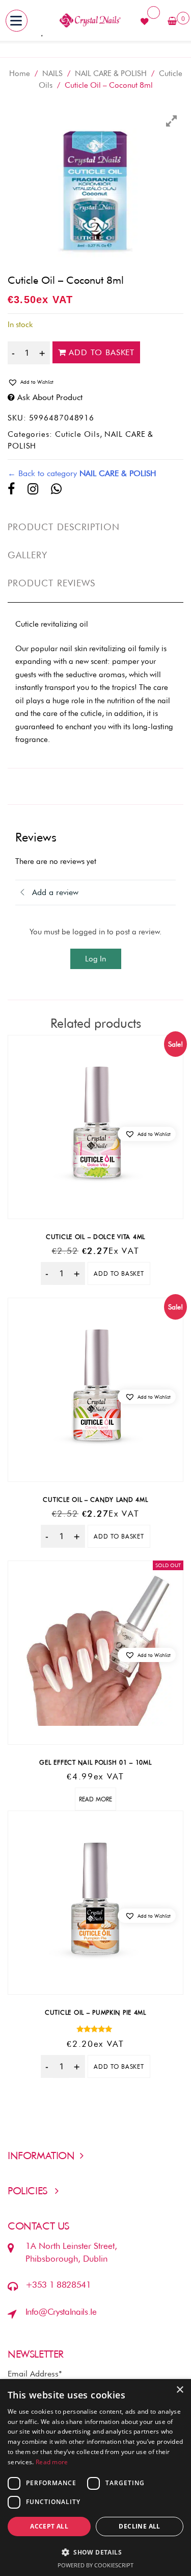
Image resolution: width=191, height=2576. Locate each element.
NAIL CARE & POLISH (111, 73)
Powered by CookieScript (95, 2565)
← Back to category (82, 473)
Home (20, 73)
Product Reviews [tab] (51, 583)
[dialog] (95, 2478)
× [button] (180, 2390)
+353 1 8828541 (58, 2285)
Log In (95, 959)
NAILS (52, 73)
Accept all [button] (49, 2526)
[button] (95, 382)
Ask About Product (50, 397)
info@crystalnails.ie (61, 2312)
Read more (95, 1799)
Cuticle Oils (77, 434)
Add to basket (102, 352)
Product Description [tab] (64, 527)
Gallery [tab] (28, 555)
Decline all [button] (139, 2526)
